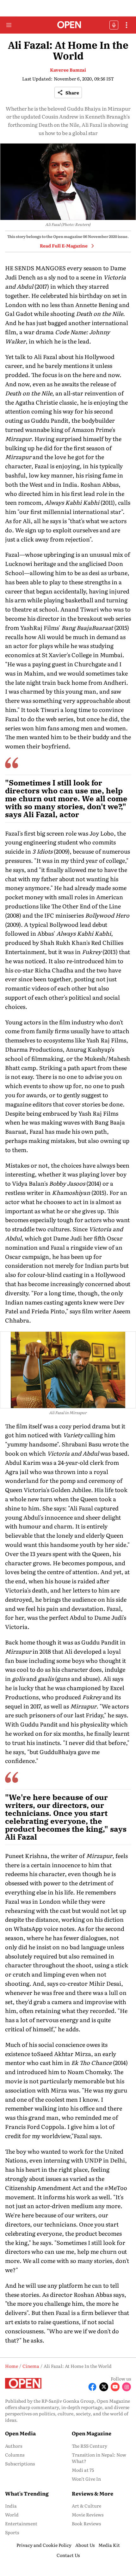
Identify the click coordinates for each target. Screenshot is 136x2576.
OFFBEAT (114, 25)
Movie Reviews (88, 2515)
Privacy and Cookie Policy (44, 2545)
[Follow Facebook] (92, 2387)
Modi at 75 (83, 2470)
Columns (15, 2455)
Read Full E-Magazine (64, 246)
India (11, 2506)
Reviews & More (93, 2493)
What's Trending (27, 2493)
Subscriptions (20, 2464)
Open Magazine (92, 2433)
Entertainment (21, 2523)
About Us (85, 2545)
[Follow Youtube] (115, 2387)
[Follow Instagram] (127, 2387)
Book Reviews (86, 2523)
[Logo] (68, 25)
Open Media (20, 2433)
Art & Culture (87, 2506)
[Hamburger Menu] (9, 25)
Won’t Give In (86, 2479)
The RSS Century (90, 2446)
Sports (12, 2532)
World (12, 2515)
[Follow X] (104, 2387)
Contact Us (68, 2555)
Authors (14, 2446)
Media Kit (109, 2545)
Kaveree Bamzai (68, 70)
